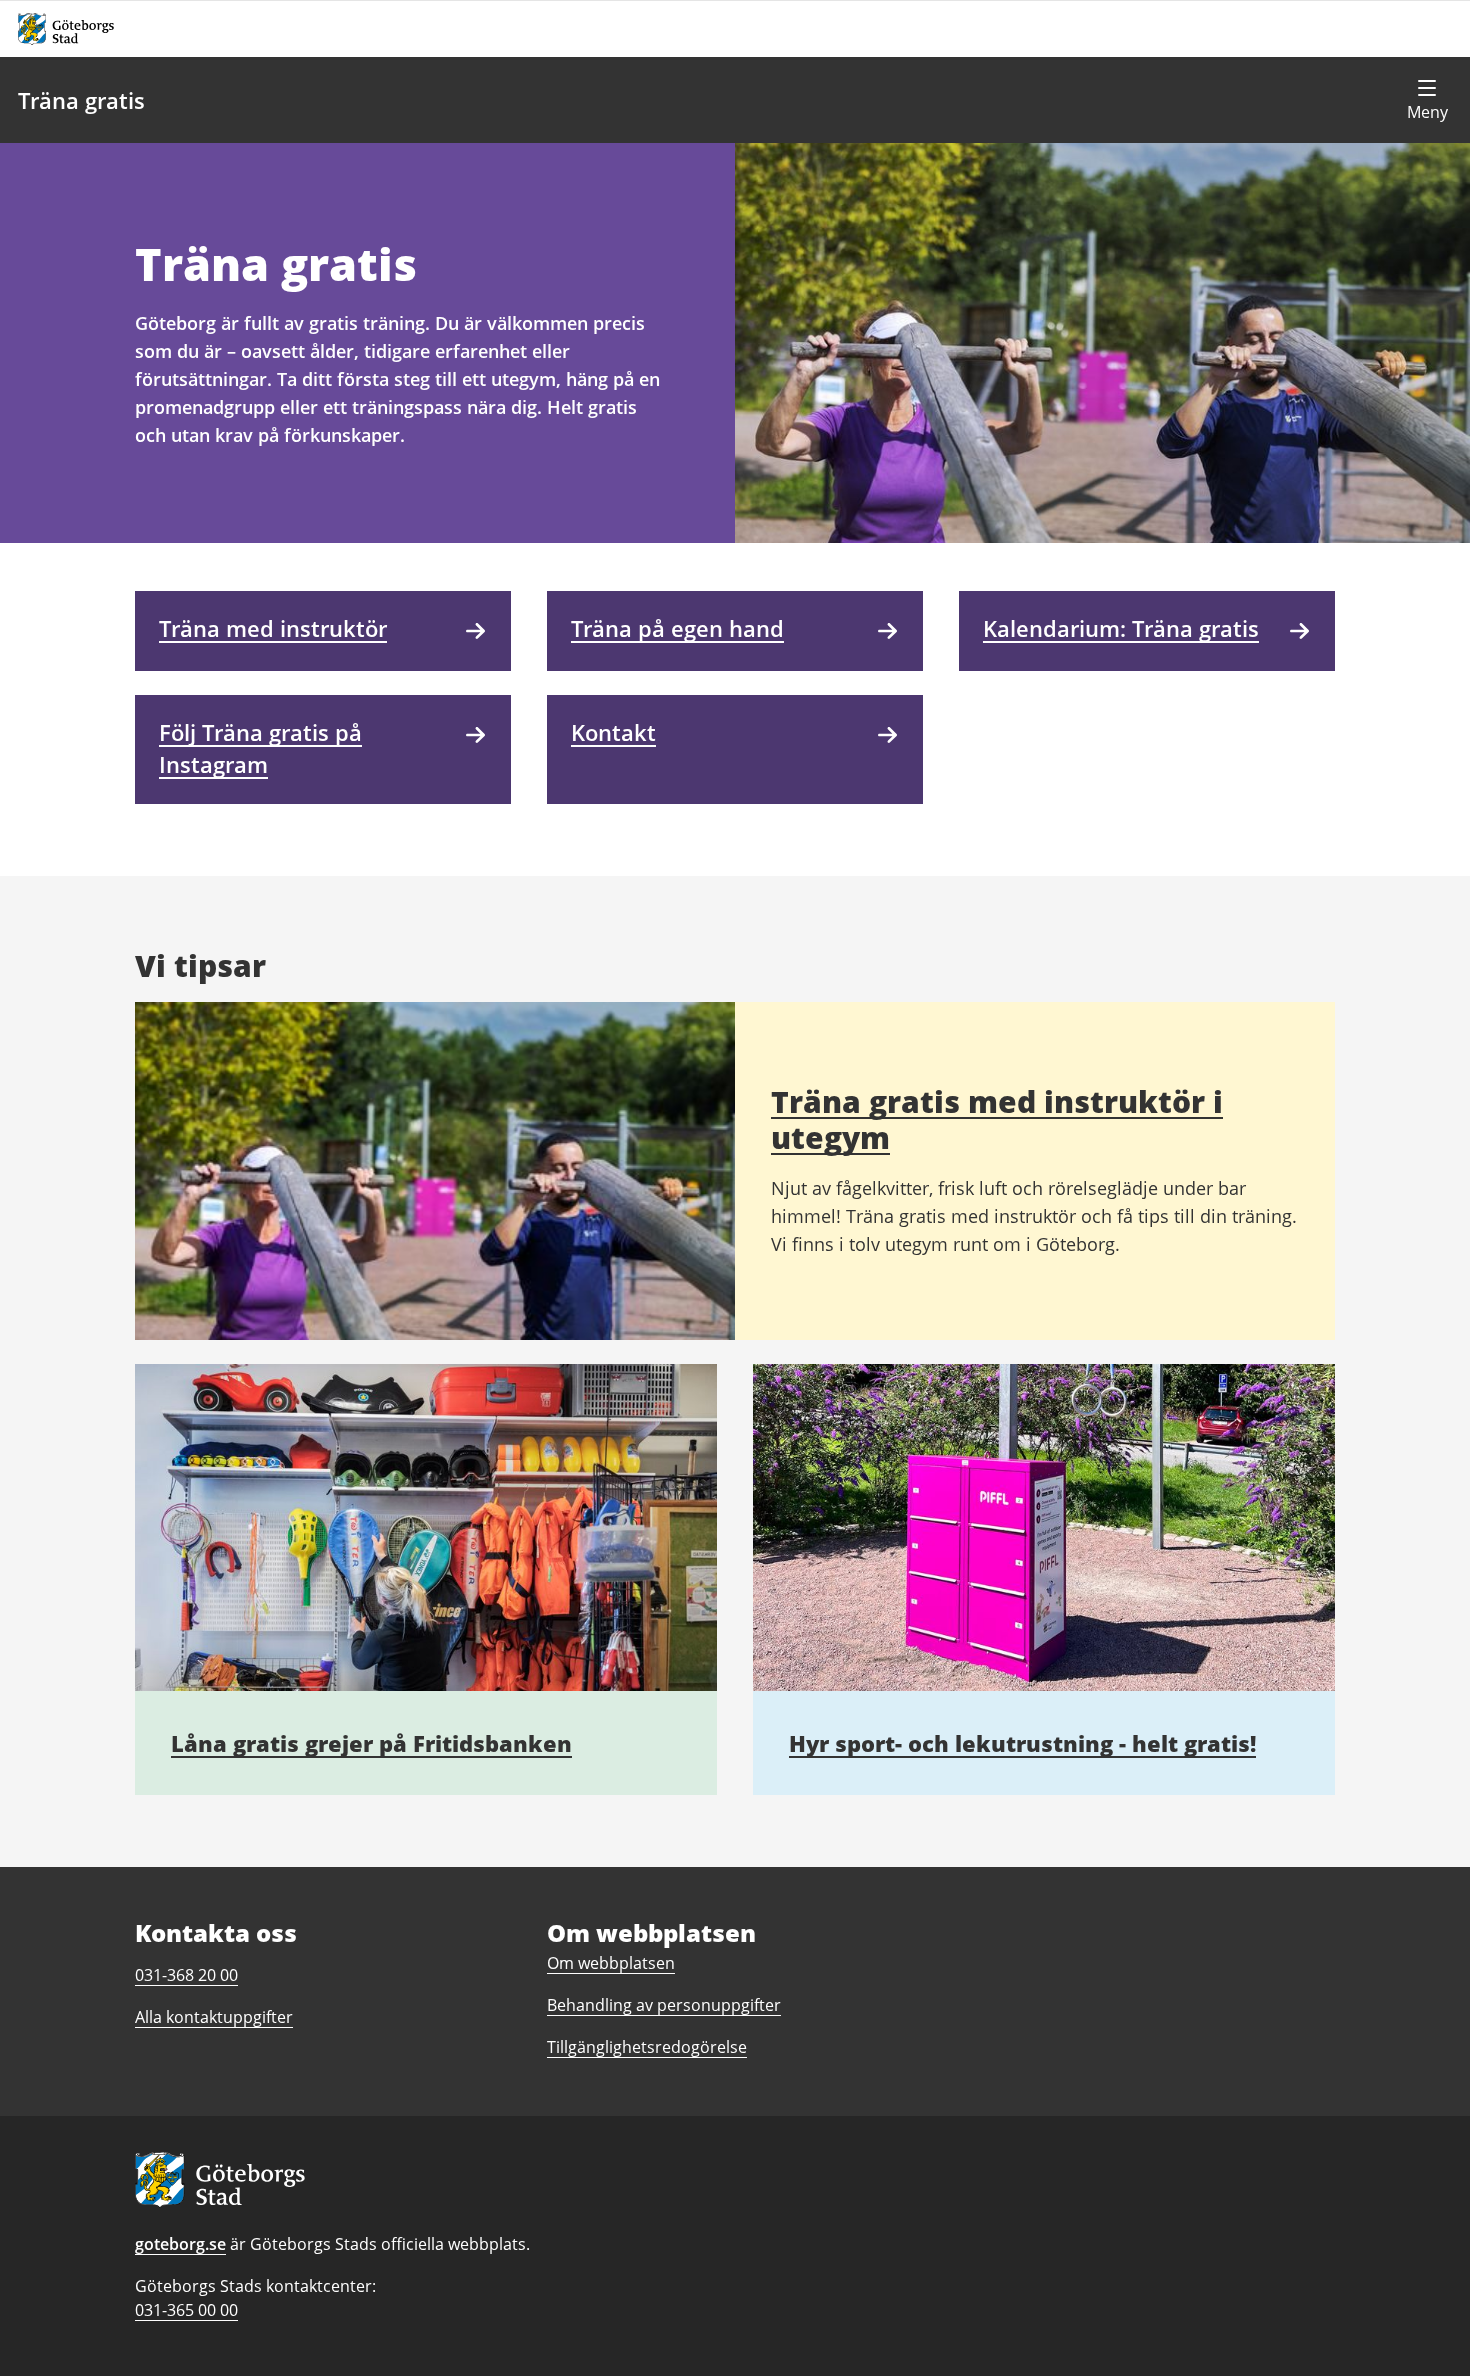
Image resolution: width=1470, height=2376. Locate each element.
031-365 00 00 (186, 2310)
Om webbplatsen (611, 1963)
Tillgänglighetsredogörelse (647, 2047)
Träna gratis (81, 100)
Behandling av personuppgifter (664, 2005)
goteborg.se (180, 2244)
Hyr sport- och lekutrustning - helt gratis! (1022, 1743)
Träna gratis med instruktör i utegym (997, 1119)
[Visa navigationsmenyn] (1427, 100)
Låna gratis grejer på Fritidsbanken (371, 1743)
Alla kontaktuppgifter (214, 2017)
